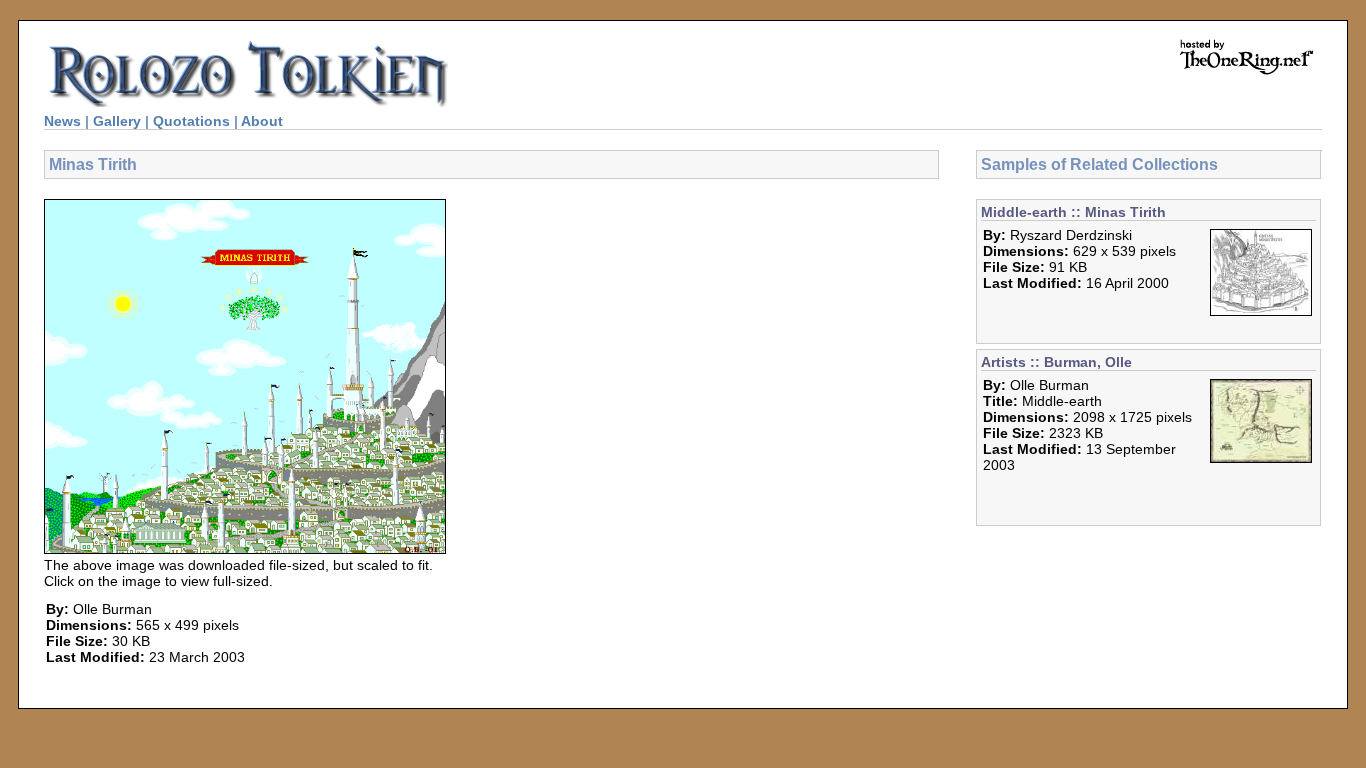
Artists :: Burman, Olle (1056, 362)
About (262, 121)
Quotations (191, 121)
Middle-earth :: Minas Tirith (1073, 212)
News (62, 121)
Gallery (117, 121)
